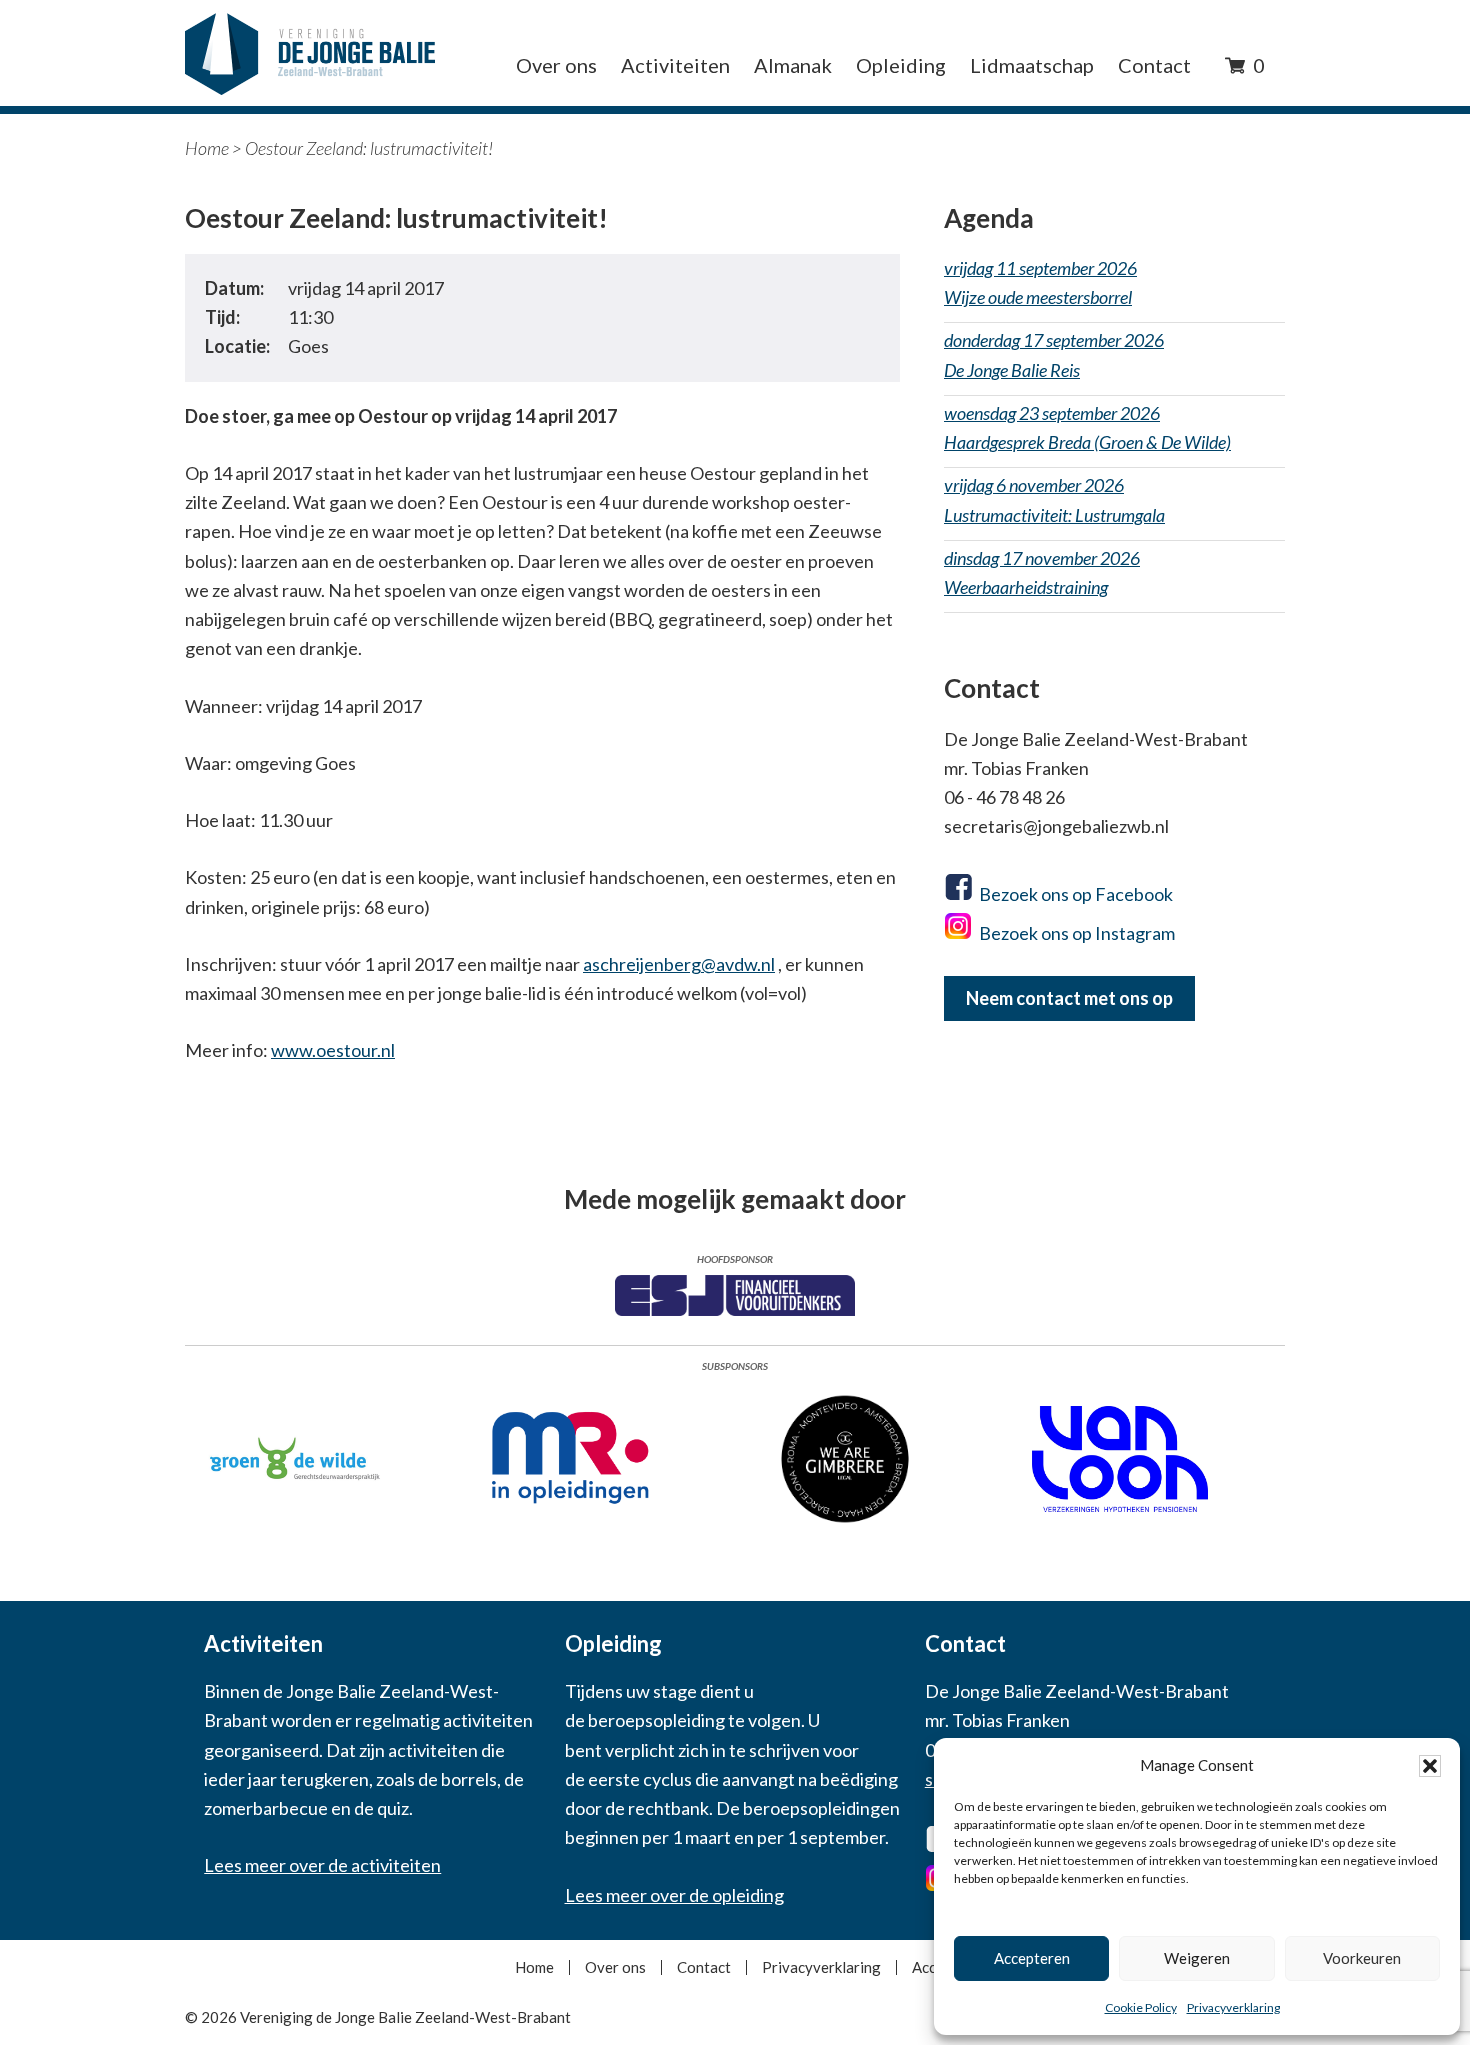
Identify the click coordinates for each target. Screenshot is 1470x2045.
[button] (1430, 1766)
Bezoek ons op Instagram (1077, 933)
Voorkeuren (1362, 1958)
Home (207, 148)
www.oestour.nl (333, 1050)
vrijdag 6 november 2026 (1054, 499)
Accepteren (1032, 1958)
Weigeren (1197, 1958)
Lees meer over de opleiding (674, 1895)
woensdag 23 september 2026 (1087, 427)
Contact (704, 1967)
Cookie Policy (1141, 2007)
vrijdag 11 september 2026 (1040, 282)
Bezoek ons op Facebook (1076, 894)
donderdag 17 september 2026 (1054, 354)
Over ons (615, 1967)
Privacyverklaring (1233, 2007)
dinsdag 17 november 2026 (1042, 572)
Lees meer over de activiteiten (322, 1865)
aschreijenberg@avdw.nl (679, 964)
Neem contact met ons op (1069, 998)
